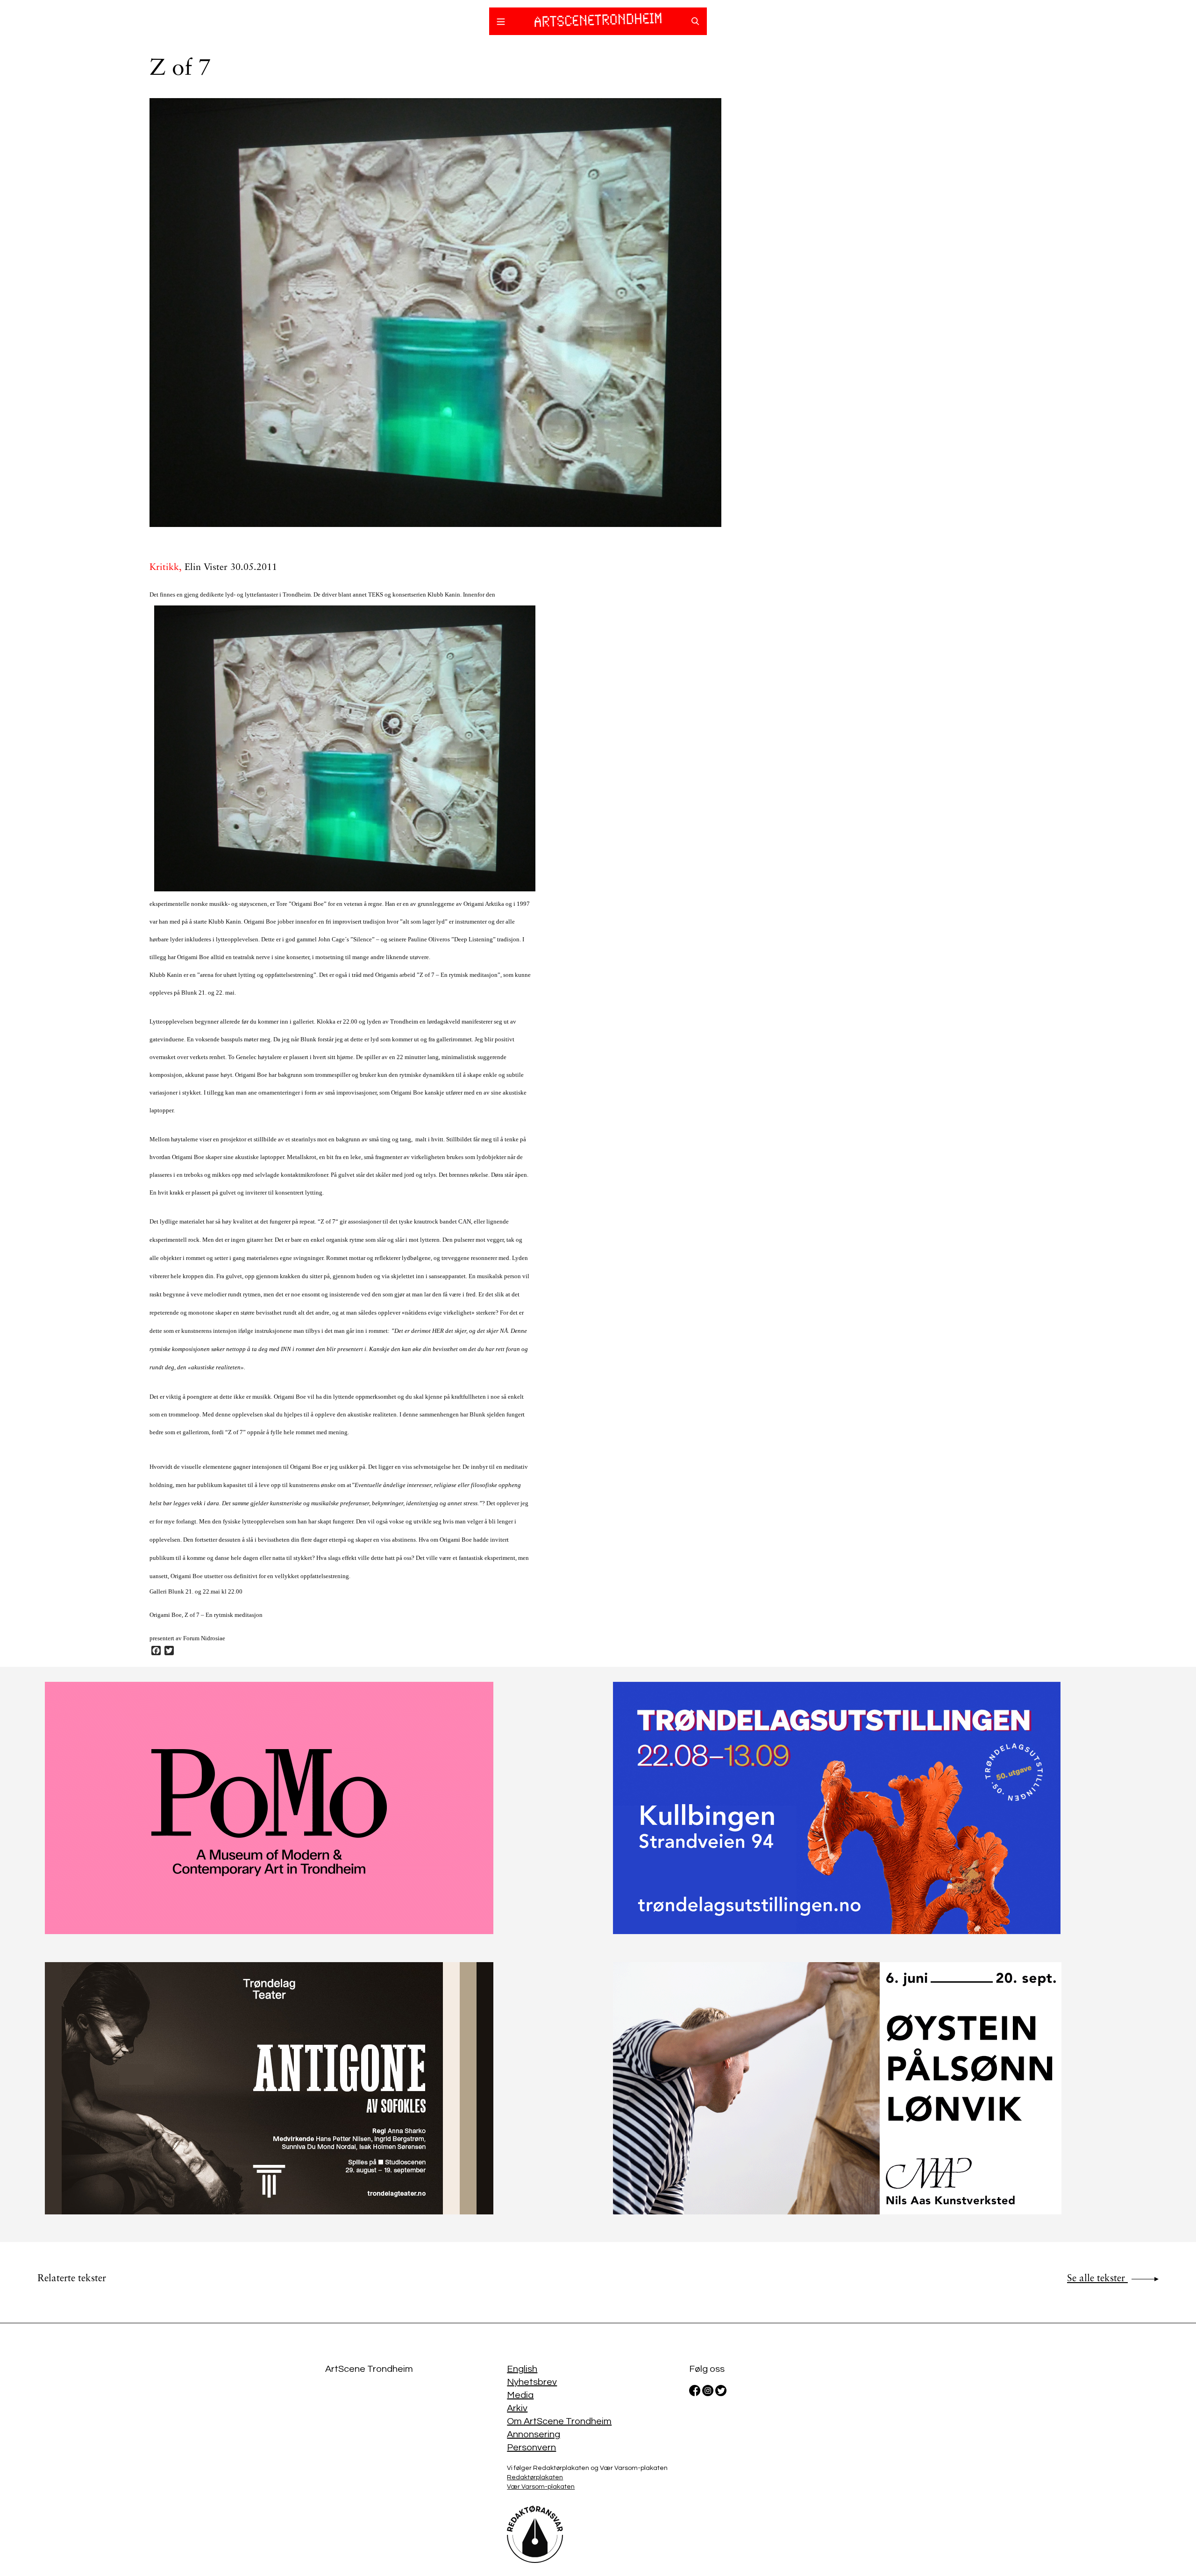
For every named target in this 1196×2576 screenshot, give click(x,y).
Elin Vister (206, 568)
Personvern (531, 2448)
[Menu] (501, 23)
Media (520, 2395)
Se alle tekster (1097, 2279)
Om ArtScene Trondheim (559, 2421)
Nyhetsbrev (532, 2382)
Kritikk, (167, 568)
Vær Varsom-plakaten (541, 2487)
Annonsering (534, 2434)
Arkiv (517, 2408)
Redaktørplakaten (535, 2477)
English (522, 2369)
